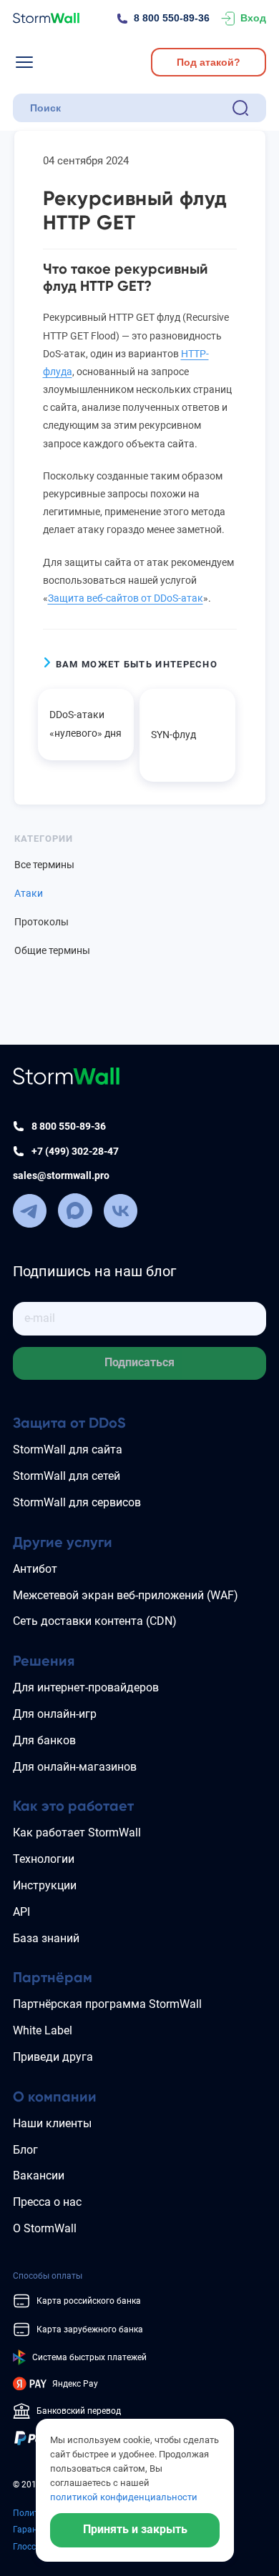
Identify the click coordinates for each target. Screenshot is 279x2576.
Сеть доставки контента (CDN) (95, 1621)
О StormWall (45, 2228)
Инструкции (45, 1885)
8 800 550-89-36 (172, 18)
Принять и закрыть (135, 2529)
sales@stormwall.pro (61, 1175)
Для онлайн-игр (55, 1714)
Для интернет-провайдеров (86, 1687)
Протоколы (41, 922)
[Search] (240, 108)
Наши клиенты (52, 2123)
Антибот (35, 1569)
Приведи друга (53, 2057)
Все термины (44, 865)
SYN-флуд (173, 735)
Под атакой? (209, 62)
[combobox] (128, 108)
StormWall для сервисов (77, 1502)
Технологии (44, 1859)
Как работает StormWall (77, 1832)
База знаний (46, 1938)
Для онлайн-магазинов (75, 1767)
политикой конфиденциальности (124, 2497)
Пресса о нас (47, 2202)
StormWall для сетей (67, 1476)
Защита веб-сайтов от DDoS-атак (126, 598)
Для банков (44, 1740)
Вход (253, 18)
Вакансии (39, 2175)
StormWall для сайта (68, 1449)
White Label (43, 2030)
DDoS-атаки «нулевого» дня (85, 723)
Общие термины (52, 950)
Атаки (29, 893)
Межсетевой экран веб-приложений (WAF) (126, 1595)
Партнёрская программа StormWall (107, 2004)
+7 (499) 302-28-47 (75, 1151)
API (21, 1912)
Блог (25, 2150)
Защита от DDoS (69, 1423)
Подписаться (139, 1362)
